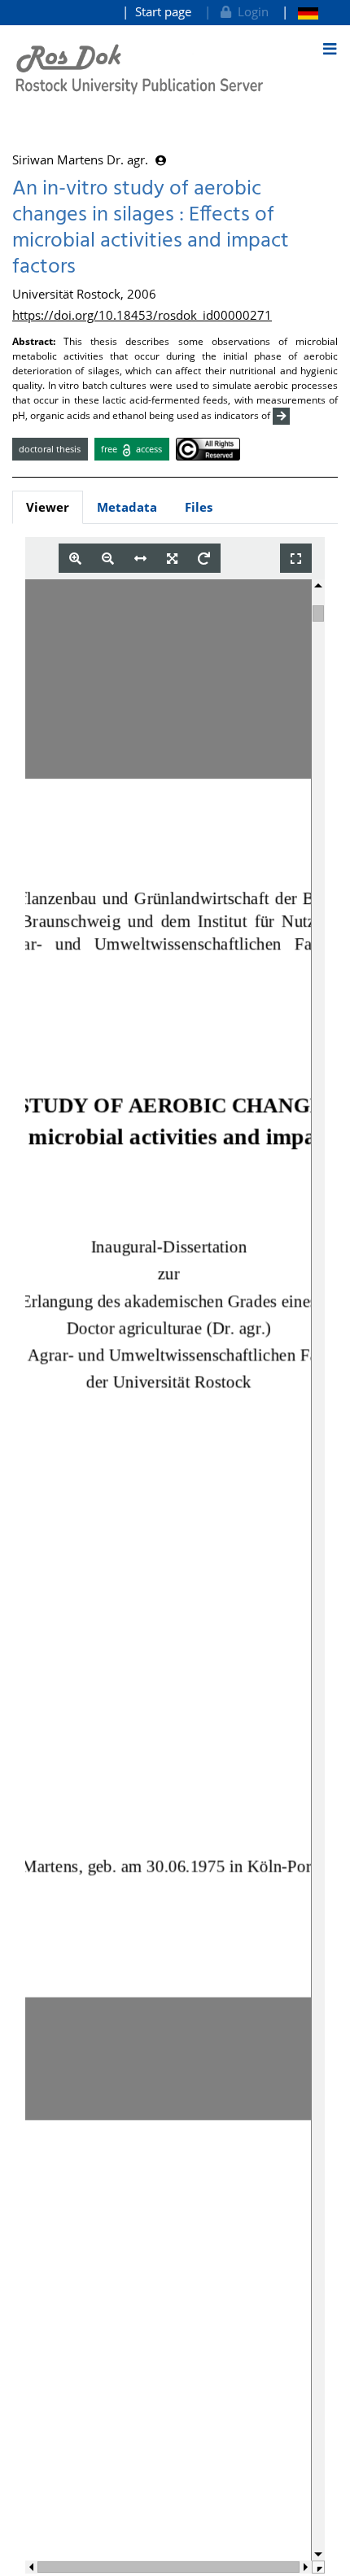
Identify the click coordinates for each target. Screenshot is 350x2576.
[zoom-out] (108, 559)
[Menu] (330, 49)
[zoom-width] (140, 559)
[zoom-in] (75, 559)
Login (250, 11)
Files (199, 507)
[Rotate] (204, 559)
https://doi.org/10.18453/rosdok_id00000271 (142, 315)
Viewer (48, 507)
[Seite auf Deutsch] (300, 12)
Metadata (127, 507)
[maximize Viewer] (296, 559)
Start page (163, 11)
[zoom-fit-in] (172, 559)
